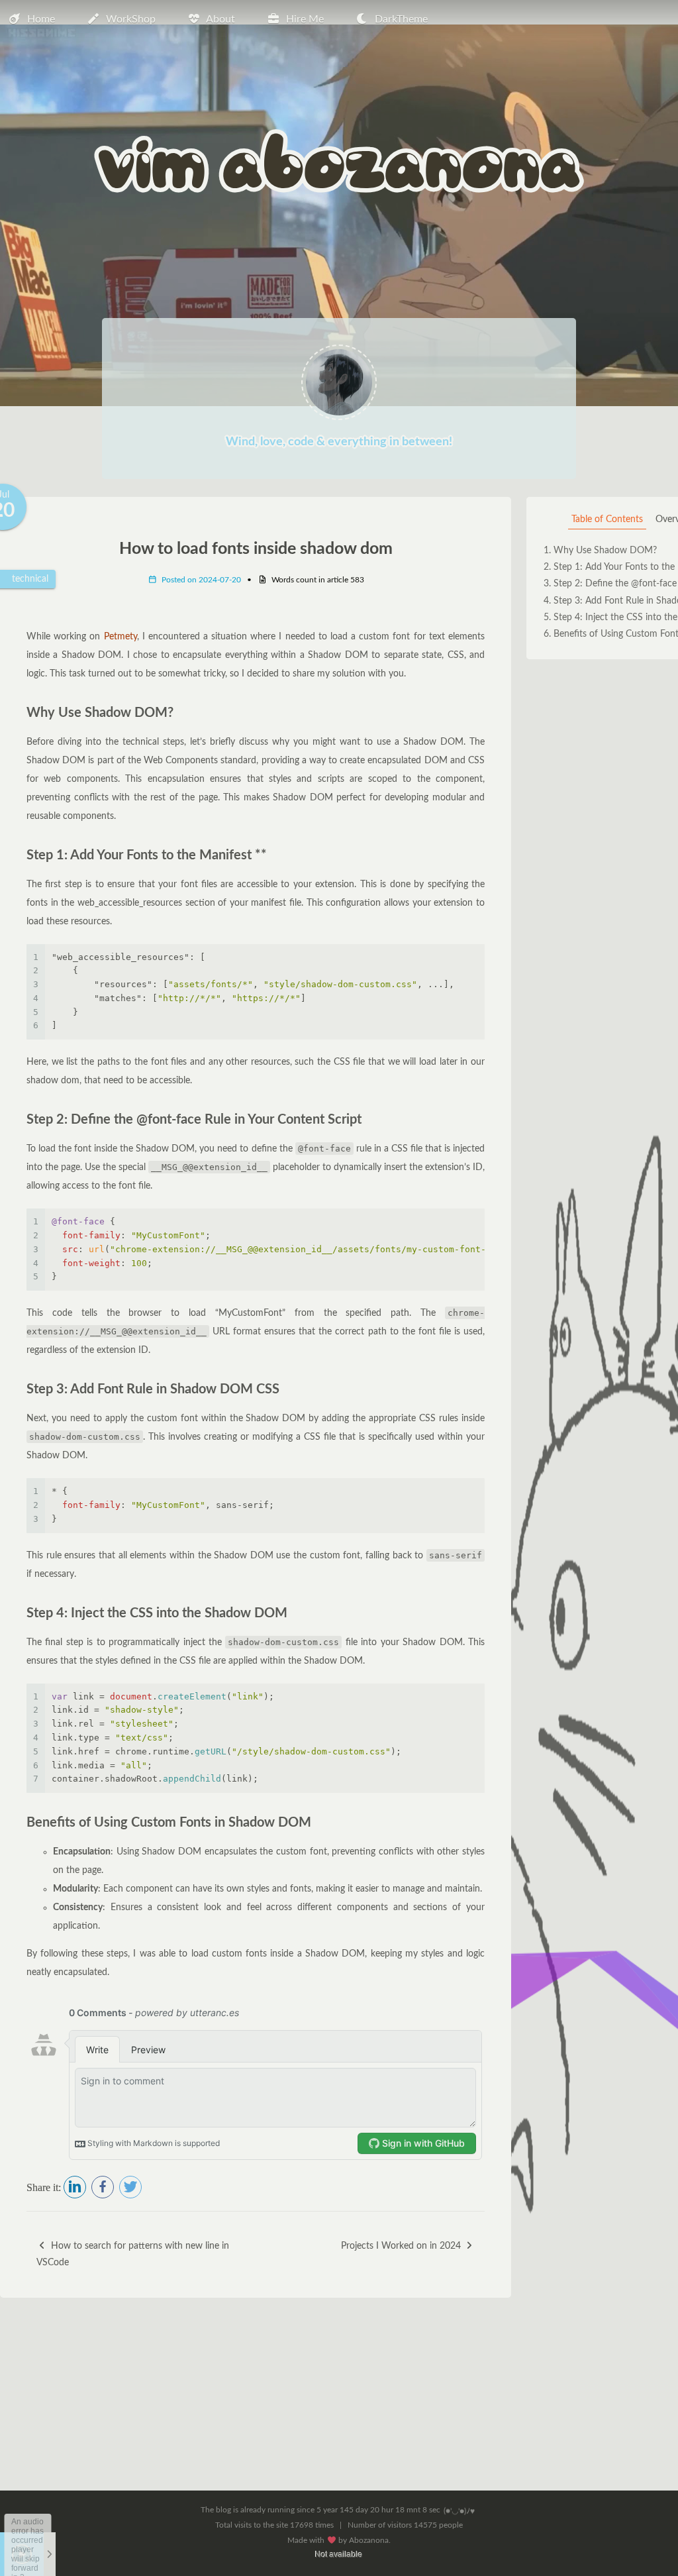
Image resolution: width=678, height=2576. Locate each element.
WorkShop (131, 19)
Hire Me (305, 19)
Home (41, 19)
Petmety (121, 637)
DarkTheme (401, 19)
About (220, 19)
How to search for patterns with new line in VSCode (133, 2254)
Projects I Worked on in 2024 (402, 2246)
